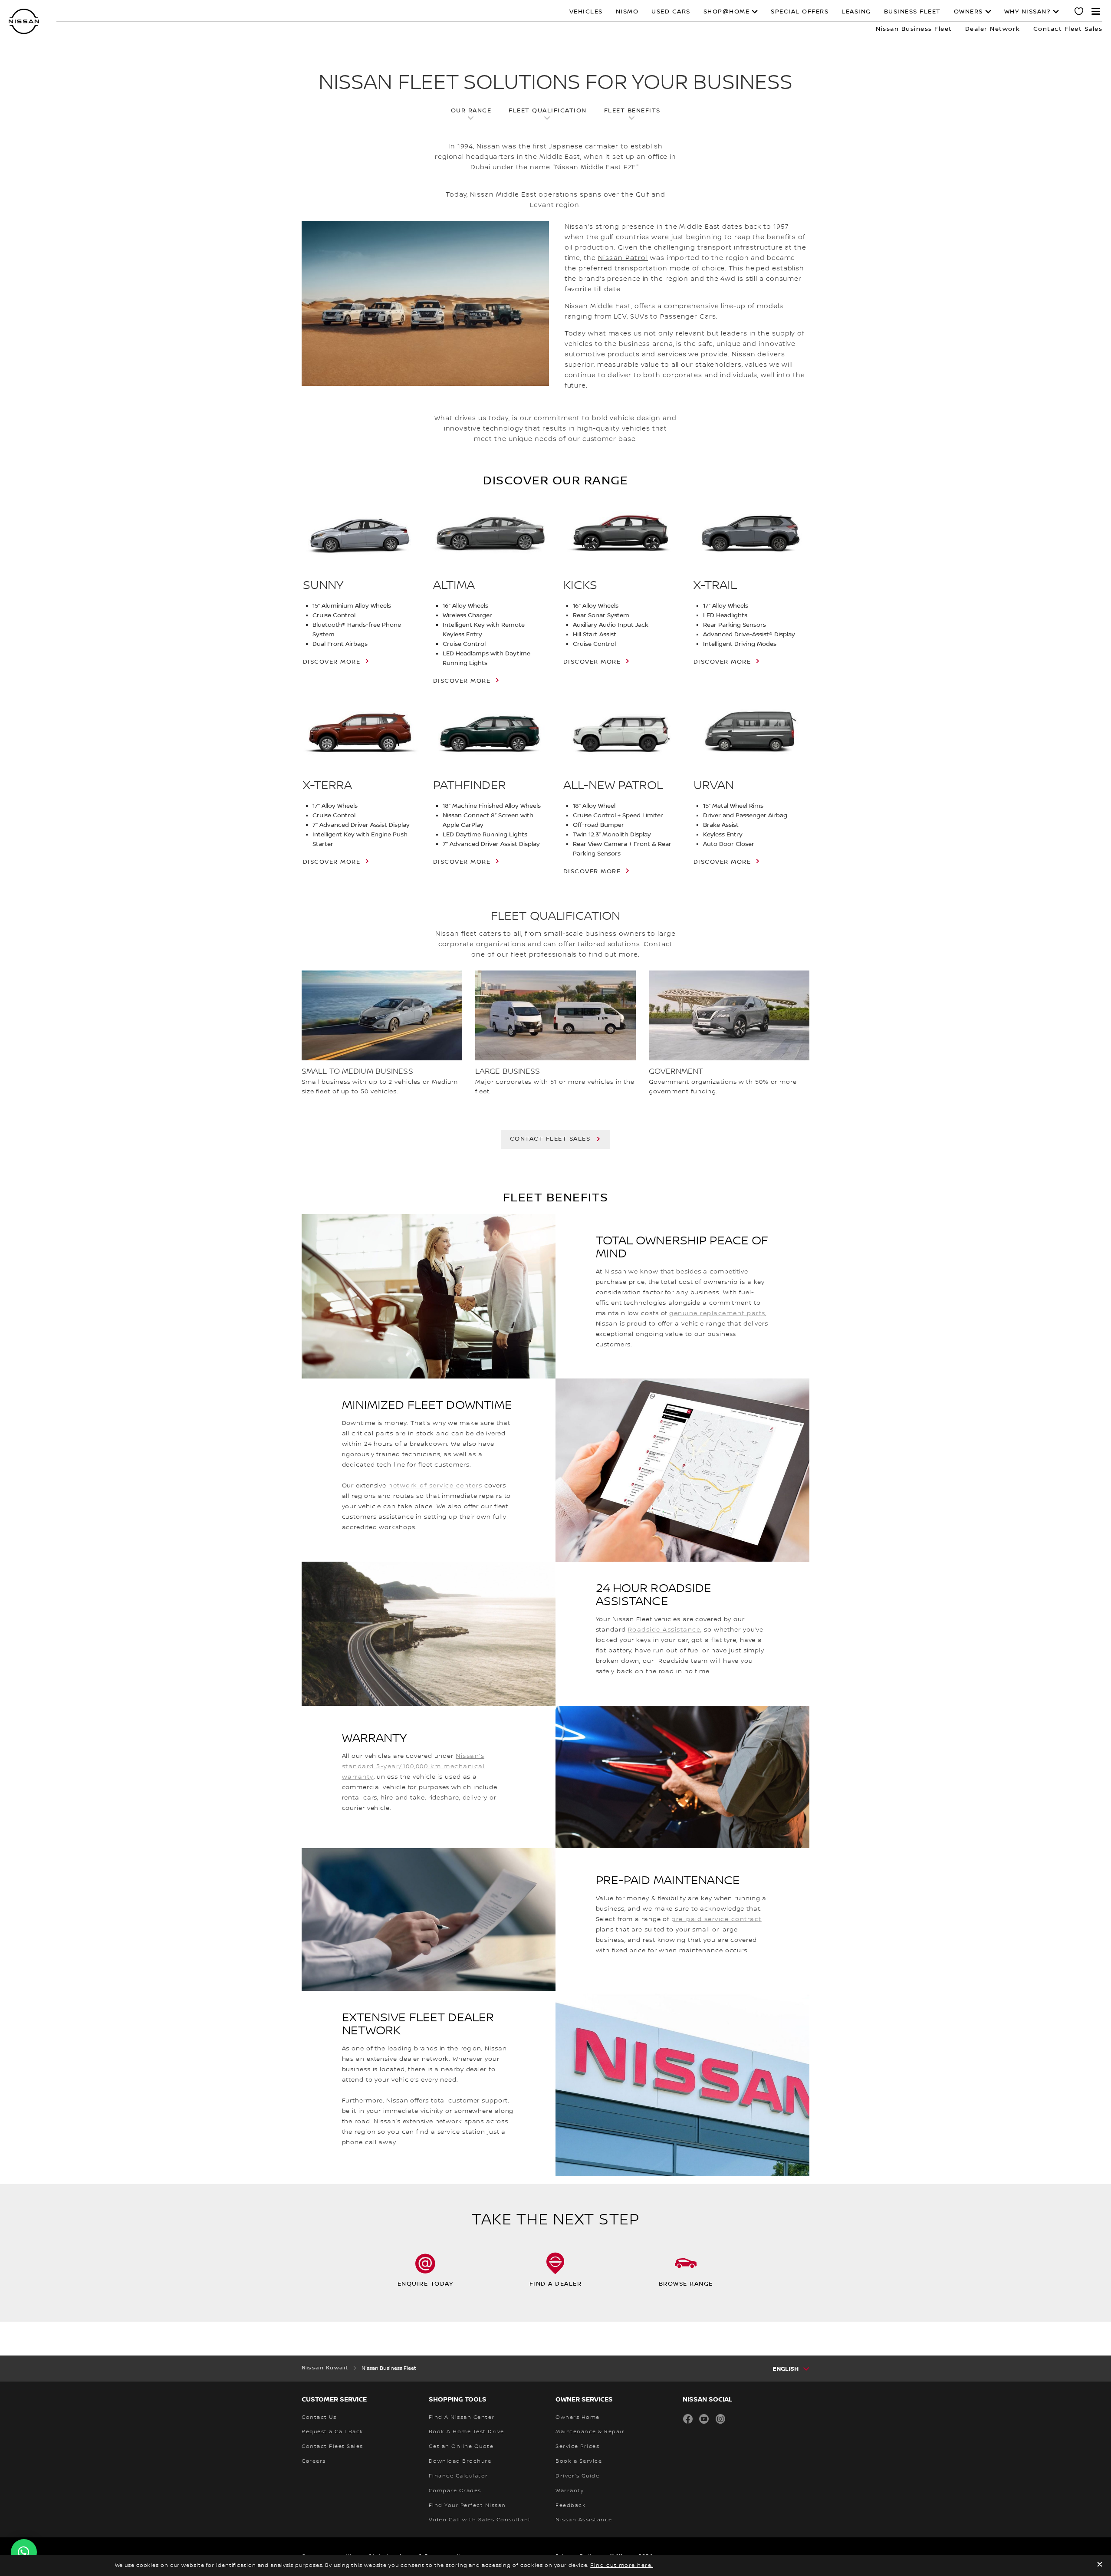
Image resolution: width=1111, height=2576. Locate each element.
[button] (1096, 11)
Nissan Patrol (623, 258)
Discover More (462, 681)
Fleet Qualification (548, 111)
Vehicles (586, 12)
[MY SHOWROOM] (1079, 13)
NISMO (627, 12)
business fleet (912, 12)
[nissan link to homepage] (24, 21)
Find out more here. (622, 2565)
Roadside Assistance (664, 1630)
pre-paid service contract (717, 1919)
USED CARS (671, 12)
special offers (800, 12)
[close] (1100, 2565)
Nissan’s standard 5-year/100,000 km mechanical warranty (414, 1767)
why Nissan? (1028, 12)
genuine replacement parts (717, 1313)
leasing (856, 12)
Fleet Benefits (632, 111)
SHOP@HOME (727, 12)
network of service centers (435, 1486)
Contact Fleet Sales (550, 1139)
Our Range (471, 111)
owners (968, 12)
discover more (332, 662)
